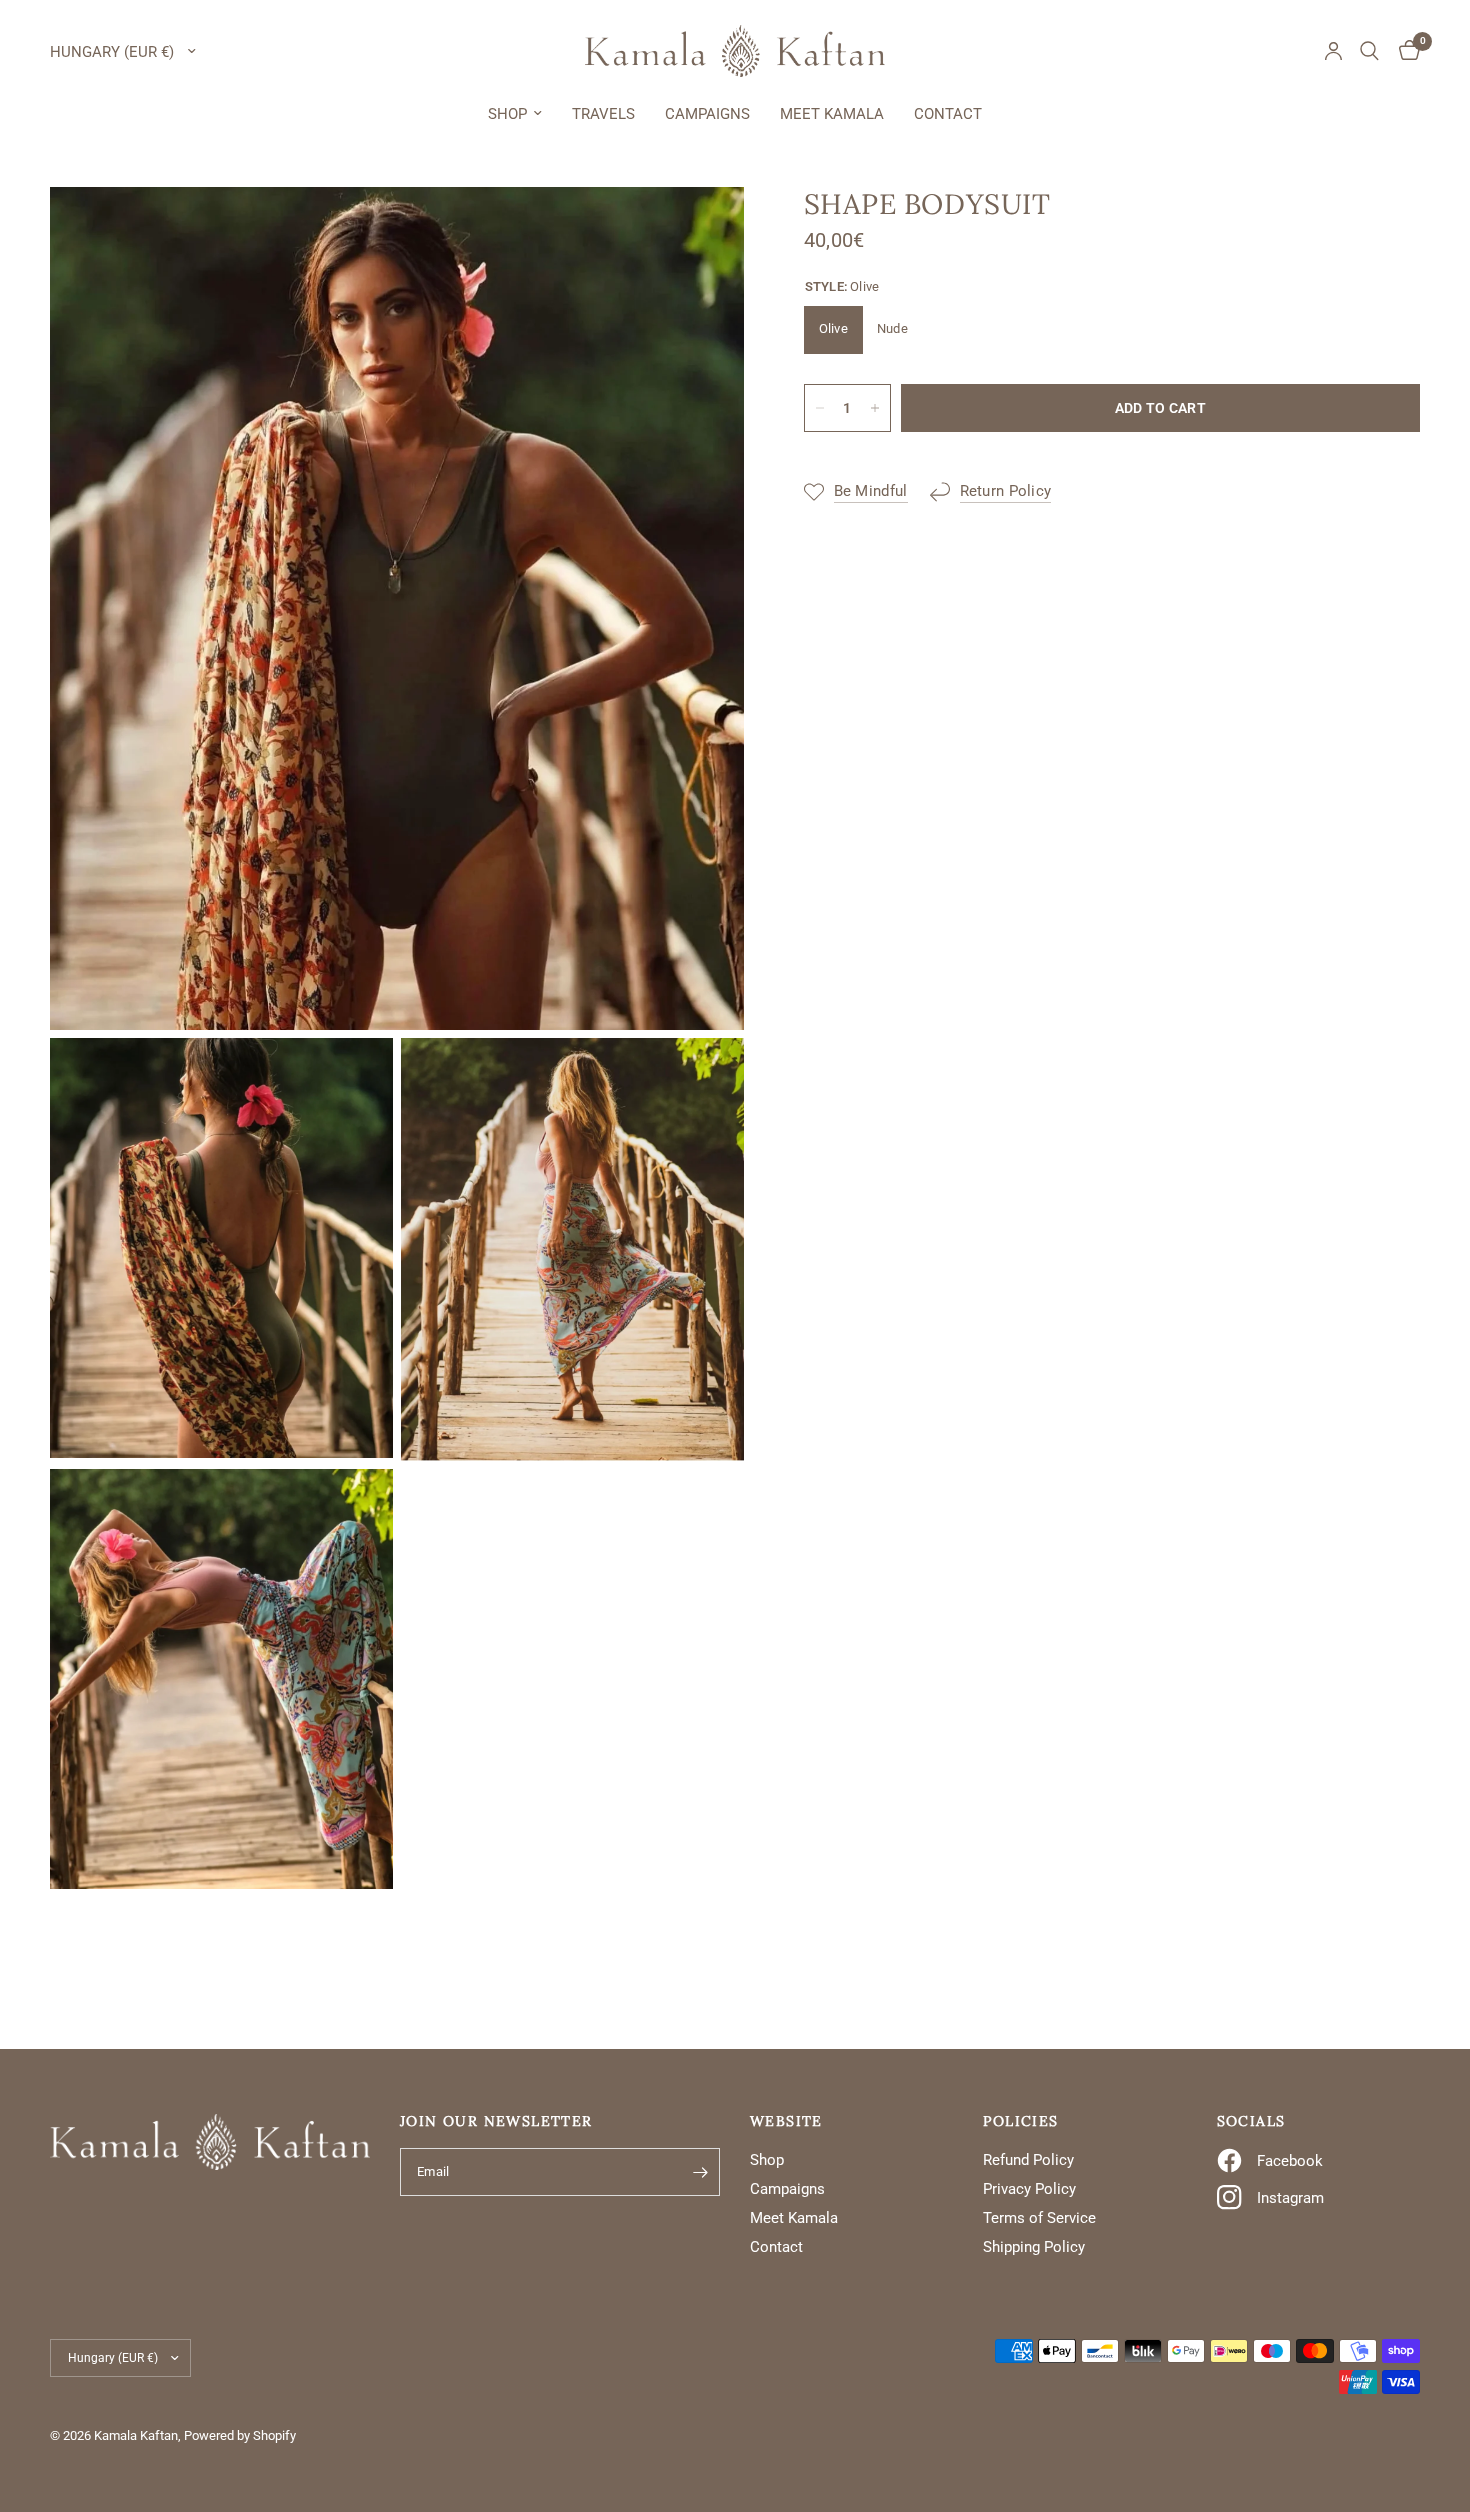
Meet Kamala (832, 114)
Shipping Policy (1034, 2247)
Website (786, 2121)
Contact (948, 114)
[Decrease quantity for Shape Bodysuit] (820, 408)
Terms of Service (1039, 2218)
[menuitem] (515, 114)
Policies (1020, 2121)
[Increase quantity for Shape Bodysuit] (875, 408)
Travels (603, 114)
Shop (507, 114)
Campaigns (707, 114)
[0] (1404, 51)
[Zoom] (702, 229)
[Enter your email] (700, 2172)
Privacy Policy (1029, 2189)
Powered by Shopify (240, 2435)
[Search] (1369, 51)
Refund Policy (1028, 2160)
